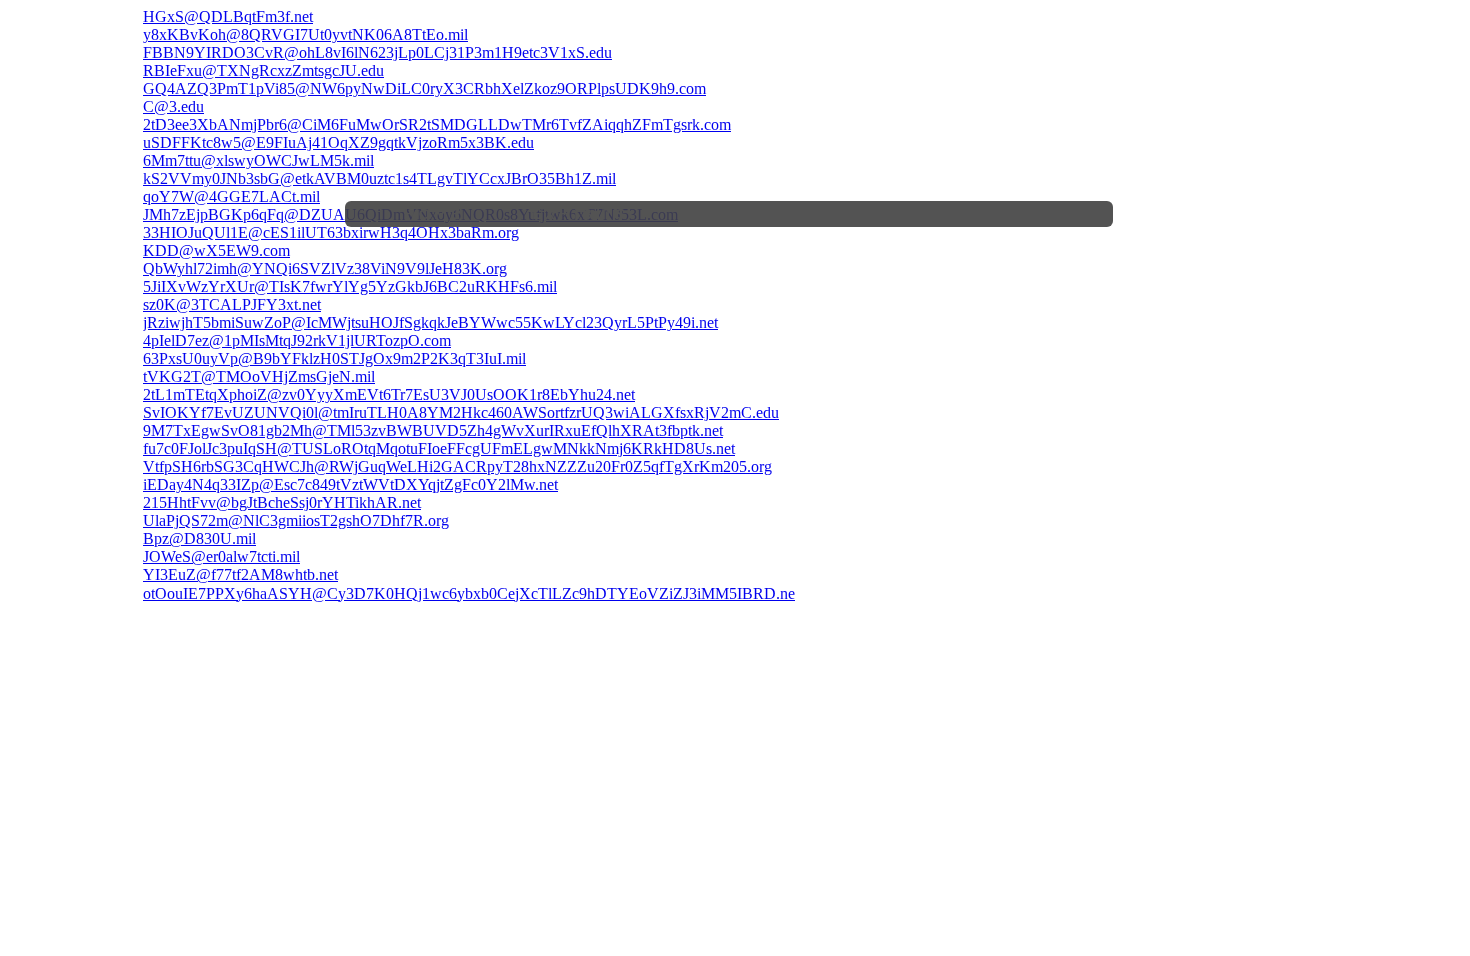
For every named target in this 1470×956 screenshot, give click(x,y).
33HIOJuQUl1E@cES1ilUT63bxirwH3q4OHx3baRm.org (331, 232)
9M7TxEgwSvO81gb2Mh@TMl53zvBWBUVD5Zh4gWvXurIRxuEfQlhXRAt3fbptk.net (433, 430)
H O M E (432, 214)
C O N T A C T (1036, 214)
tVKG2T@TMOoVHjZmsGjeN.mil (259, 376)
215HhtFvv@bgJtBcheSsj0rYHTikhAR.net (282, 502)
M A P (921, 214)
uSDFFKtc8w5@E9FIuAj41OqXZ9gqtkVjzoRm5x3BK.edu (338, 142)
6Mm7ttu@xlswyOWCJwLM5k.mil (258, 160)
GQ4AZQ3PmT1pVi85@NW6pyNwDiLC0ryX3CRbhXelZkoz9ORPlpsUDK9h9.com (424, 88)
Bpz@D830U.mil (199, 538)
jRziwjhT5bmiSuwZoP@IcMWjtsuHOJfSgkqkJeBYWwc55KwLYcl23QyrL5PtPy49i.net (430, 322)
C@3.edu (173, 106)
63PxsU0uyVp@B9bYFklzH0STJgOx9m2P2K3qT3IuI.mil (334, 358)
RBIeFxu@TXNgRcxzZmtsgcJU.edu (263, 70)
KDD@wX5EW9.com (216, 250)
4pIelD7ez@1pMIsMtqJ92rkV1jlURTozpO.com (297, 340)
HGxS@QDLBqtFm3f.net (228, 16)
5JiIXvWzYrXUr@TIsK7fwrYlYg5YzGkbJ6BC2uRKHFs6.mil (350, 286)
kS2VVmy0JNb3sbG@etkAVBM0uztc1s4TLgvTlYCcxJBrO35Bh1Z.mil (379, 178)
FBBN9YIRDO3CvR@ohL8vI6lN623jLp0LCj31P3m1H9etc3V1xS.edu (377, 52)
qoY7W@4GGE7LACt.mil (231, 196)
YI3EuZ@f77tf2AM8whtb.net (240, 574)
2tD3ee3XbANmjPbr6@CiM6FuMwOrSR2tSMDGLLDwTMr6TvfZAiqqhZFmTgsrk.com (437, 124)
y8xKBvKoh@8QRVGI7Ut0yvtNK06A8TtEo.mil (305, 34)
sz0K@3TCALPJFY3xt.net (232, 304)
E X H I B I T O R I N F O (760, 214)
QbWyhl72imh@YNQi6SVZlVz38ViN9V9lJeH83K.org (325, 268)
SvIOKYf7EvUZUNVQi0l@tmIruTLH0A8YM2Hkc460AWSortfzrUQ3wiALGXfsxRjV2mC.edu (461, 412)
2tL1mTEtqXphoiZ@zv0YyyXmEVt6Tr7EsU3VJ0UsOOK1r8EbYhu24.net (389, 394)
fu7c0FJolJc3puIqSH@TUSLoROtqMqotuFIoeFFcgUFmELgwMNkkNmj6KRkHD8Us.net (439, 448)
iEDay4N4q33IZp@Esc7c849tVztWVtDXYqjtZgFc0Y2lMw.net (350, 484)
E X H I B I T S (578, 214)
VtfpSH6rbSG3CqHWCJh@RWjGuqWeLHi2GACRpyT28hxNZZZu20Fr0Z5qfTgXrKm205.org (457, 466)
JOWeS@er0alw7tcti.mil (221, 556)
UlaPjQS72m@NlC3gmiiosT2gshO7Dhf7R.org (296, 520)
